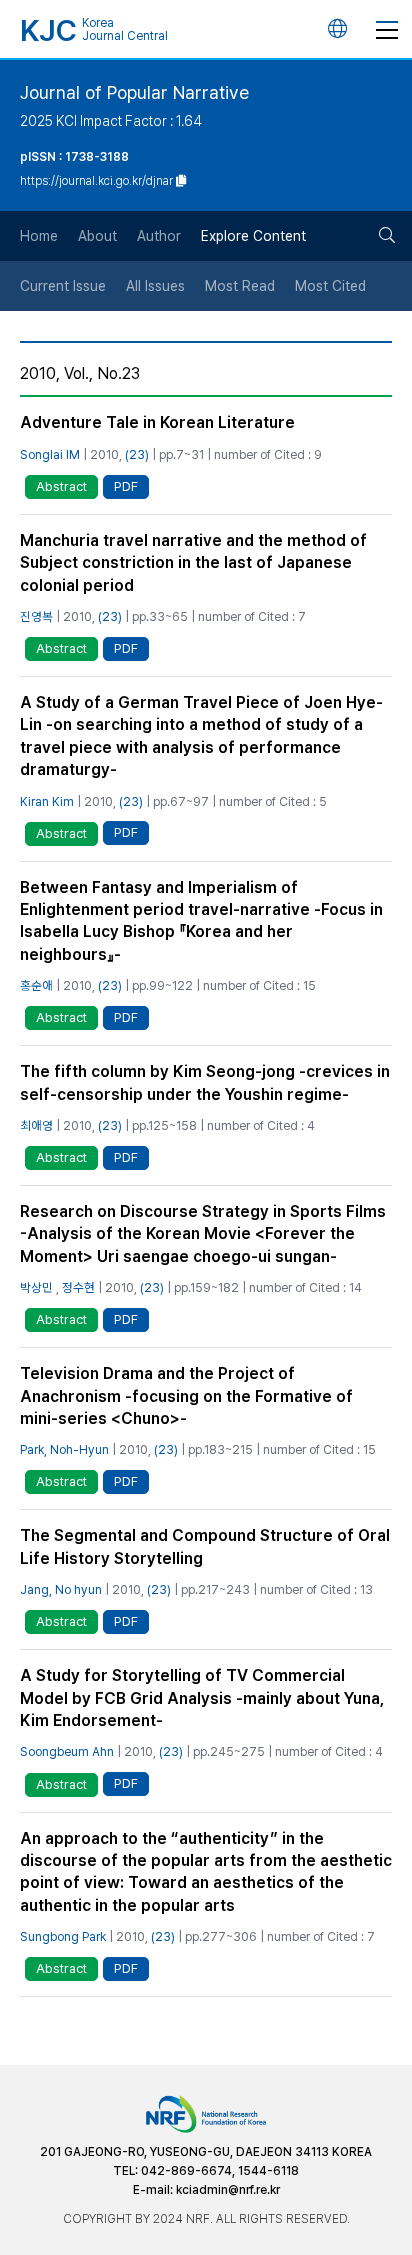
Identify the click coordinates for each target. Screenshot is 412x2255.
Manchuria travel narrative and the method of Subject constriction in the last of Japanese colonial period (193, 563)
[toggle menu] (387, 29)
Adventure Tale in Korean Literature (157, 422)
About (97, 236)
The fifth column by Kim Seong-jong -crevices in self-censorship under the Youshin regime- (205, 1082)
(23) (137, 454)
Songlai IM (50, 454)
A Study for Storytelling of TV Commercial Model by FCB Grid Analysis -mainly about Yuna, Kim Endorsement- (202, 1698)
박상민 (36, 1287)
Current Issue (63, 286)
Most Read (240, 286)
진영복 (36, 616)
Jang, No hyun (61, 1589)
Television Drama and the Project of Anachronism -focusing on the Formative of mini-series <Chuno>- (186, 1396)
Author (159, 236)
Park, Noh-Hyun (64, 1449)
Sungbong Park (63, 1936)
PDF (126, 486)
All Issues (155, 286)
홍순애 (36, 985)
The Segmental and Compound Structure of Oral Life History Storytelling (205, 1546)
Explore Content (253, 236)
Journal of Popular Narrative (134, 92)
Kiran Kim (47, 801)
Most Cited (330, 286)
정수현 (78, 1287)
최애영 (36, 1125)
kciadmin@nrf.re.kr (228, 2190)
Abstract (61, 486)
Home (39, 236)
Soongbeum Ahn (67, 1751)
